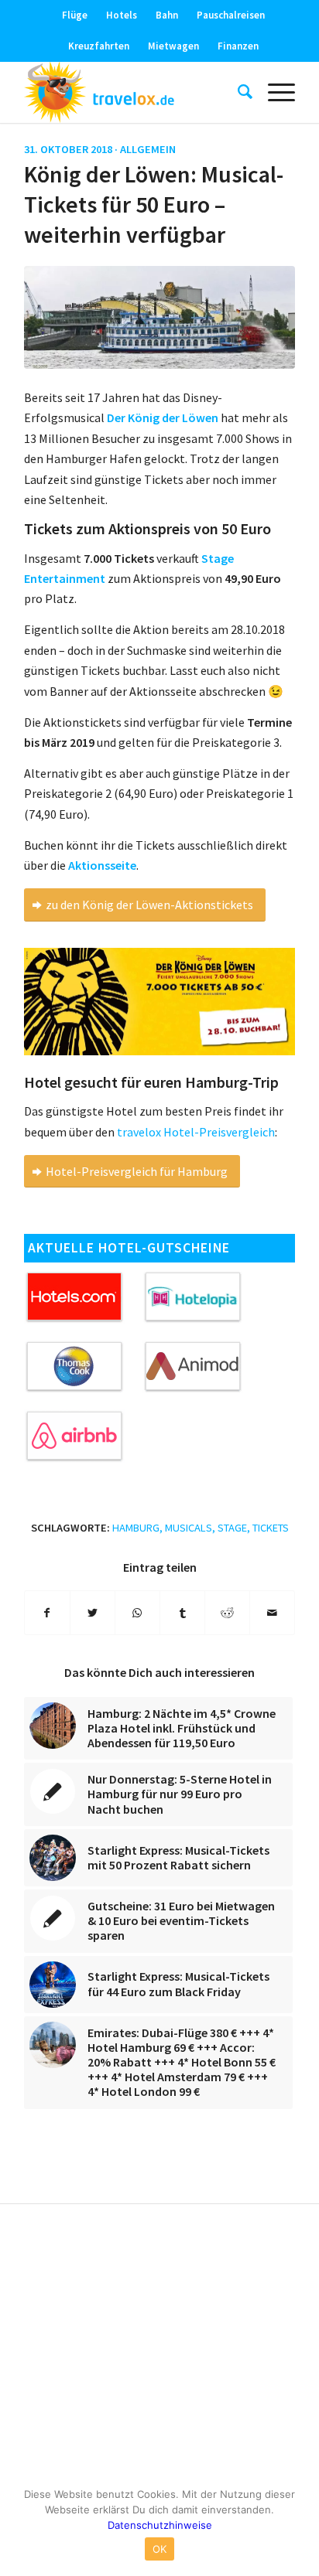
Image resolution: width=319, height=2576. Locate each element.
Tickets (271, 1528)
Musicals (189, 1528)
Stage (232, 1528)
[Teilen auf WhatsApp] (137, 1613)
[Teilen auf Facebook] (47, 1613)
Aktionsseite (102, 865)
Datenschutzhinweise (160, 2525)
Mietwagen (173, 46)
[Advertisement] (159, 2347)
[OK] (300, 2526)
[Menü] (274, 92)
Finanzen (238, 46)
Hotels (122, 15)
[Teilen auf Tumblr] (182, 1613)
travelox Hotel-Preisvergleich (196, 1132)
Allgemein (148, 149)
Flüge (75, 15)
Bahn (167, 15)
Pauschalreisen (231, 15)
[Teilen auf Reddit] (227, 1613)
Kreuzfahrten (99, 46)
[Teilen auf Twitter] (93, 1613)
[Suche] (237, 92)
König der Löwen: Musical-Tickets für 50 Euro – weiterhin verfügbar (154, 204)
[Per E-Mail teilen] (272, 1613)
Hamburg (136, 1528)
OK (160, 2549)
